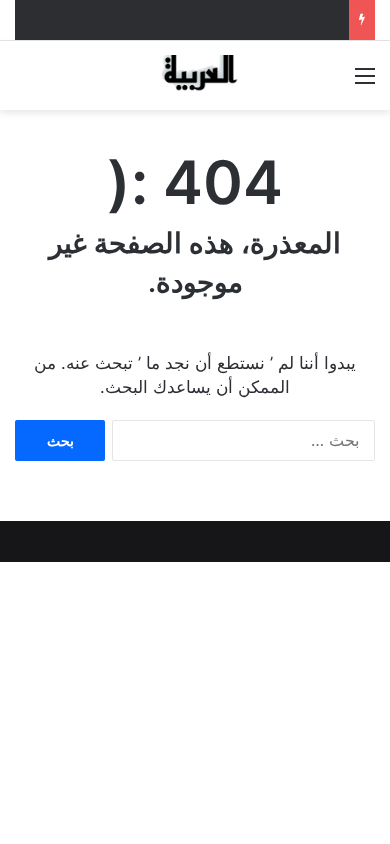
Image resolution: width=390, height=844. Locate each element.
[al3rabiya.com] (195, 75)
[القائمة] (365, 82)
